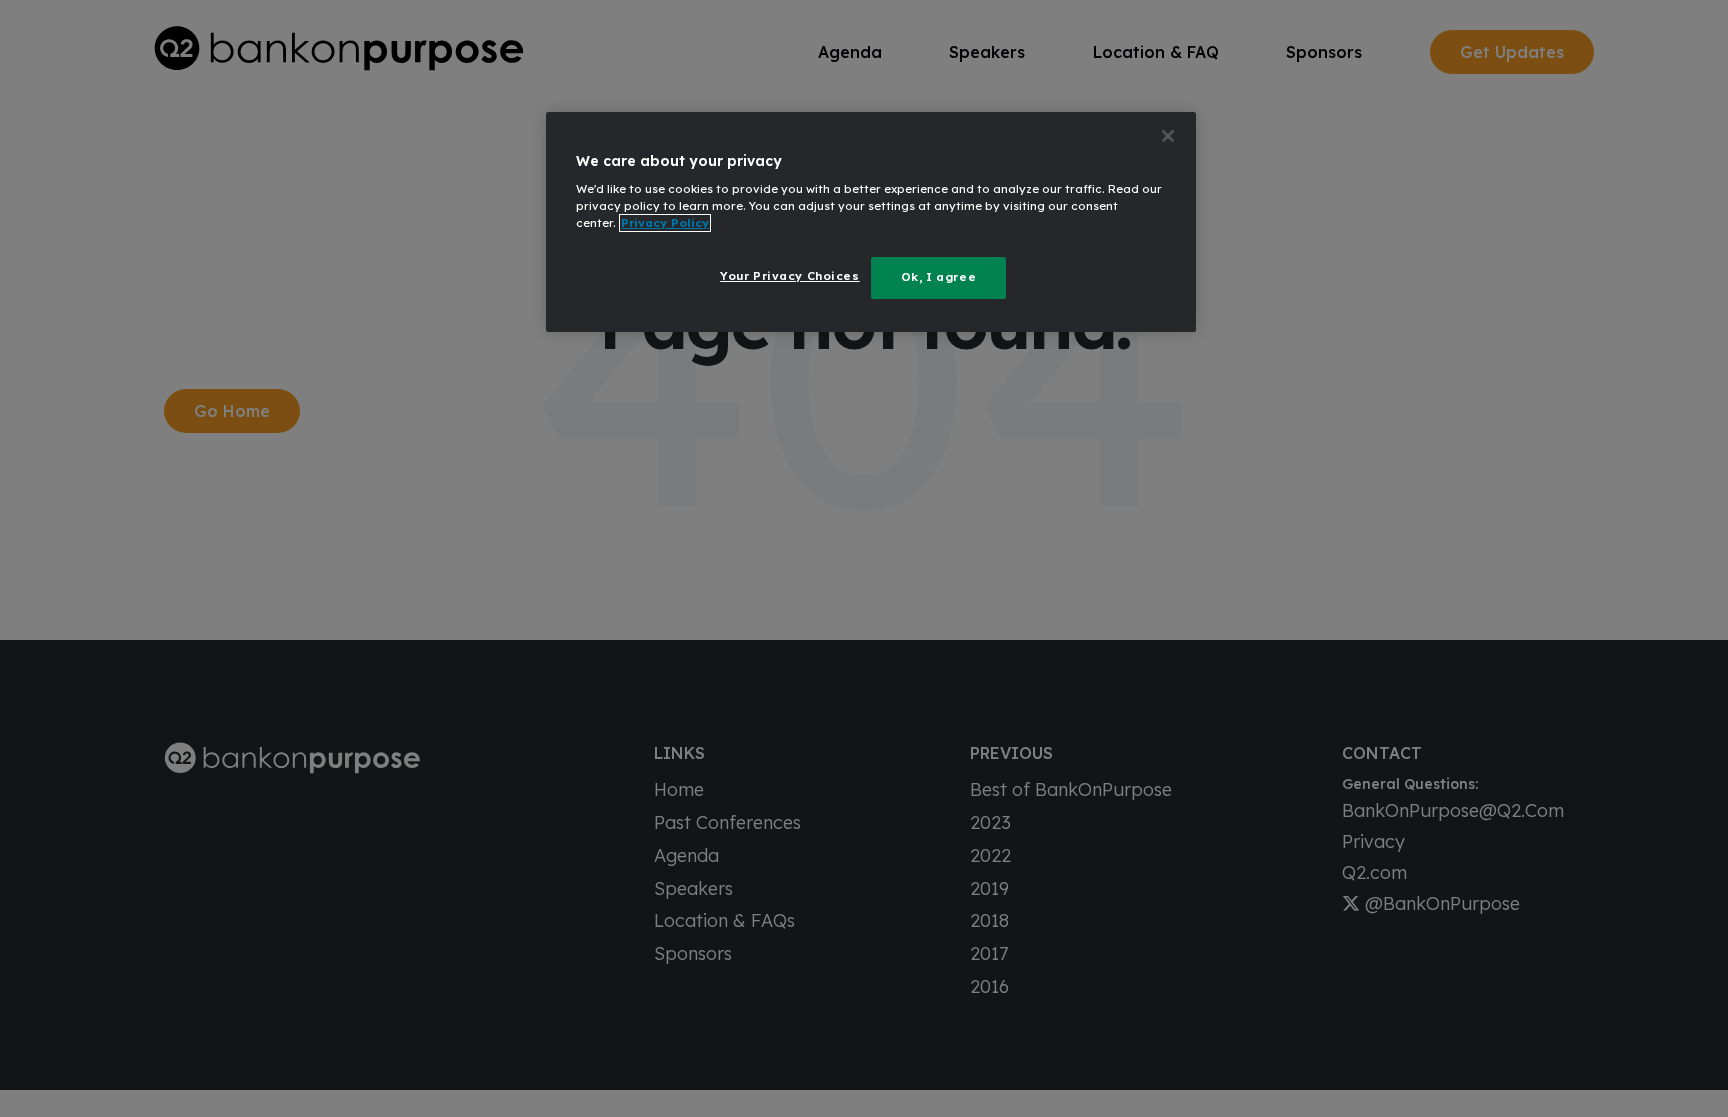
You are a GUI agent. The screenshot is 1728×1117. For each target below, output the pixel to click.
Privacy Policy (665, 223)
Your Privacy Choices (789, 276)
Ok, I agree (938, 277)
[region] (871, 222)
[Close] (1168, 136)
